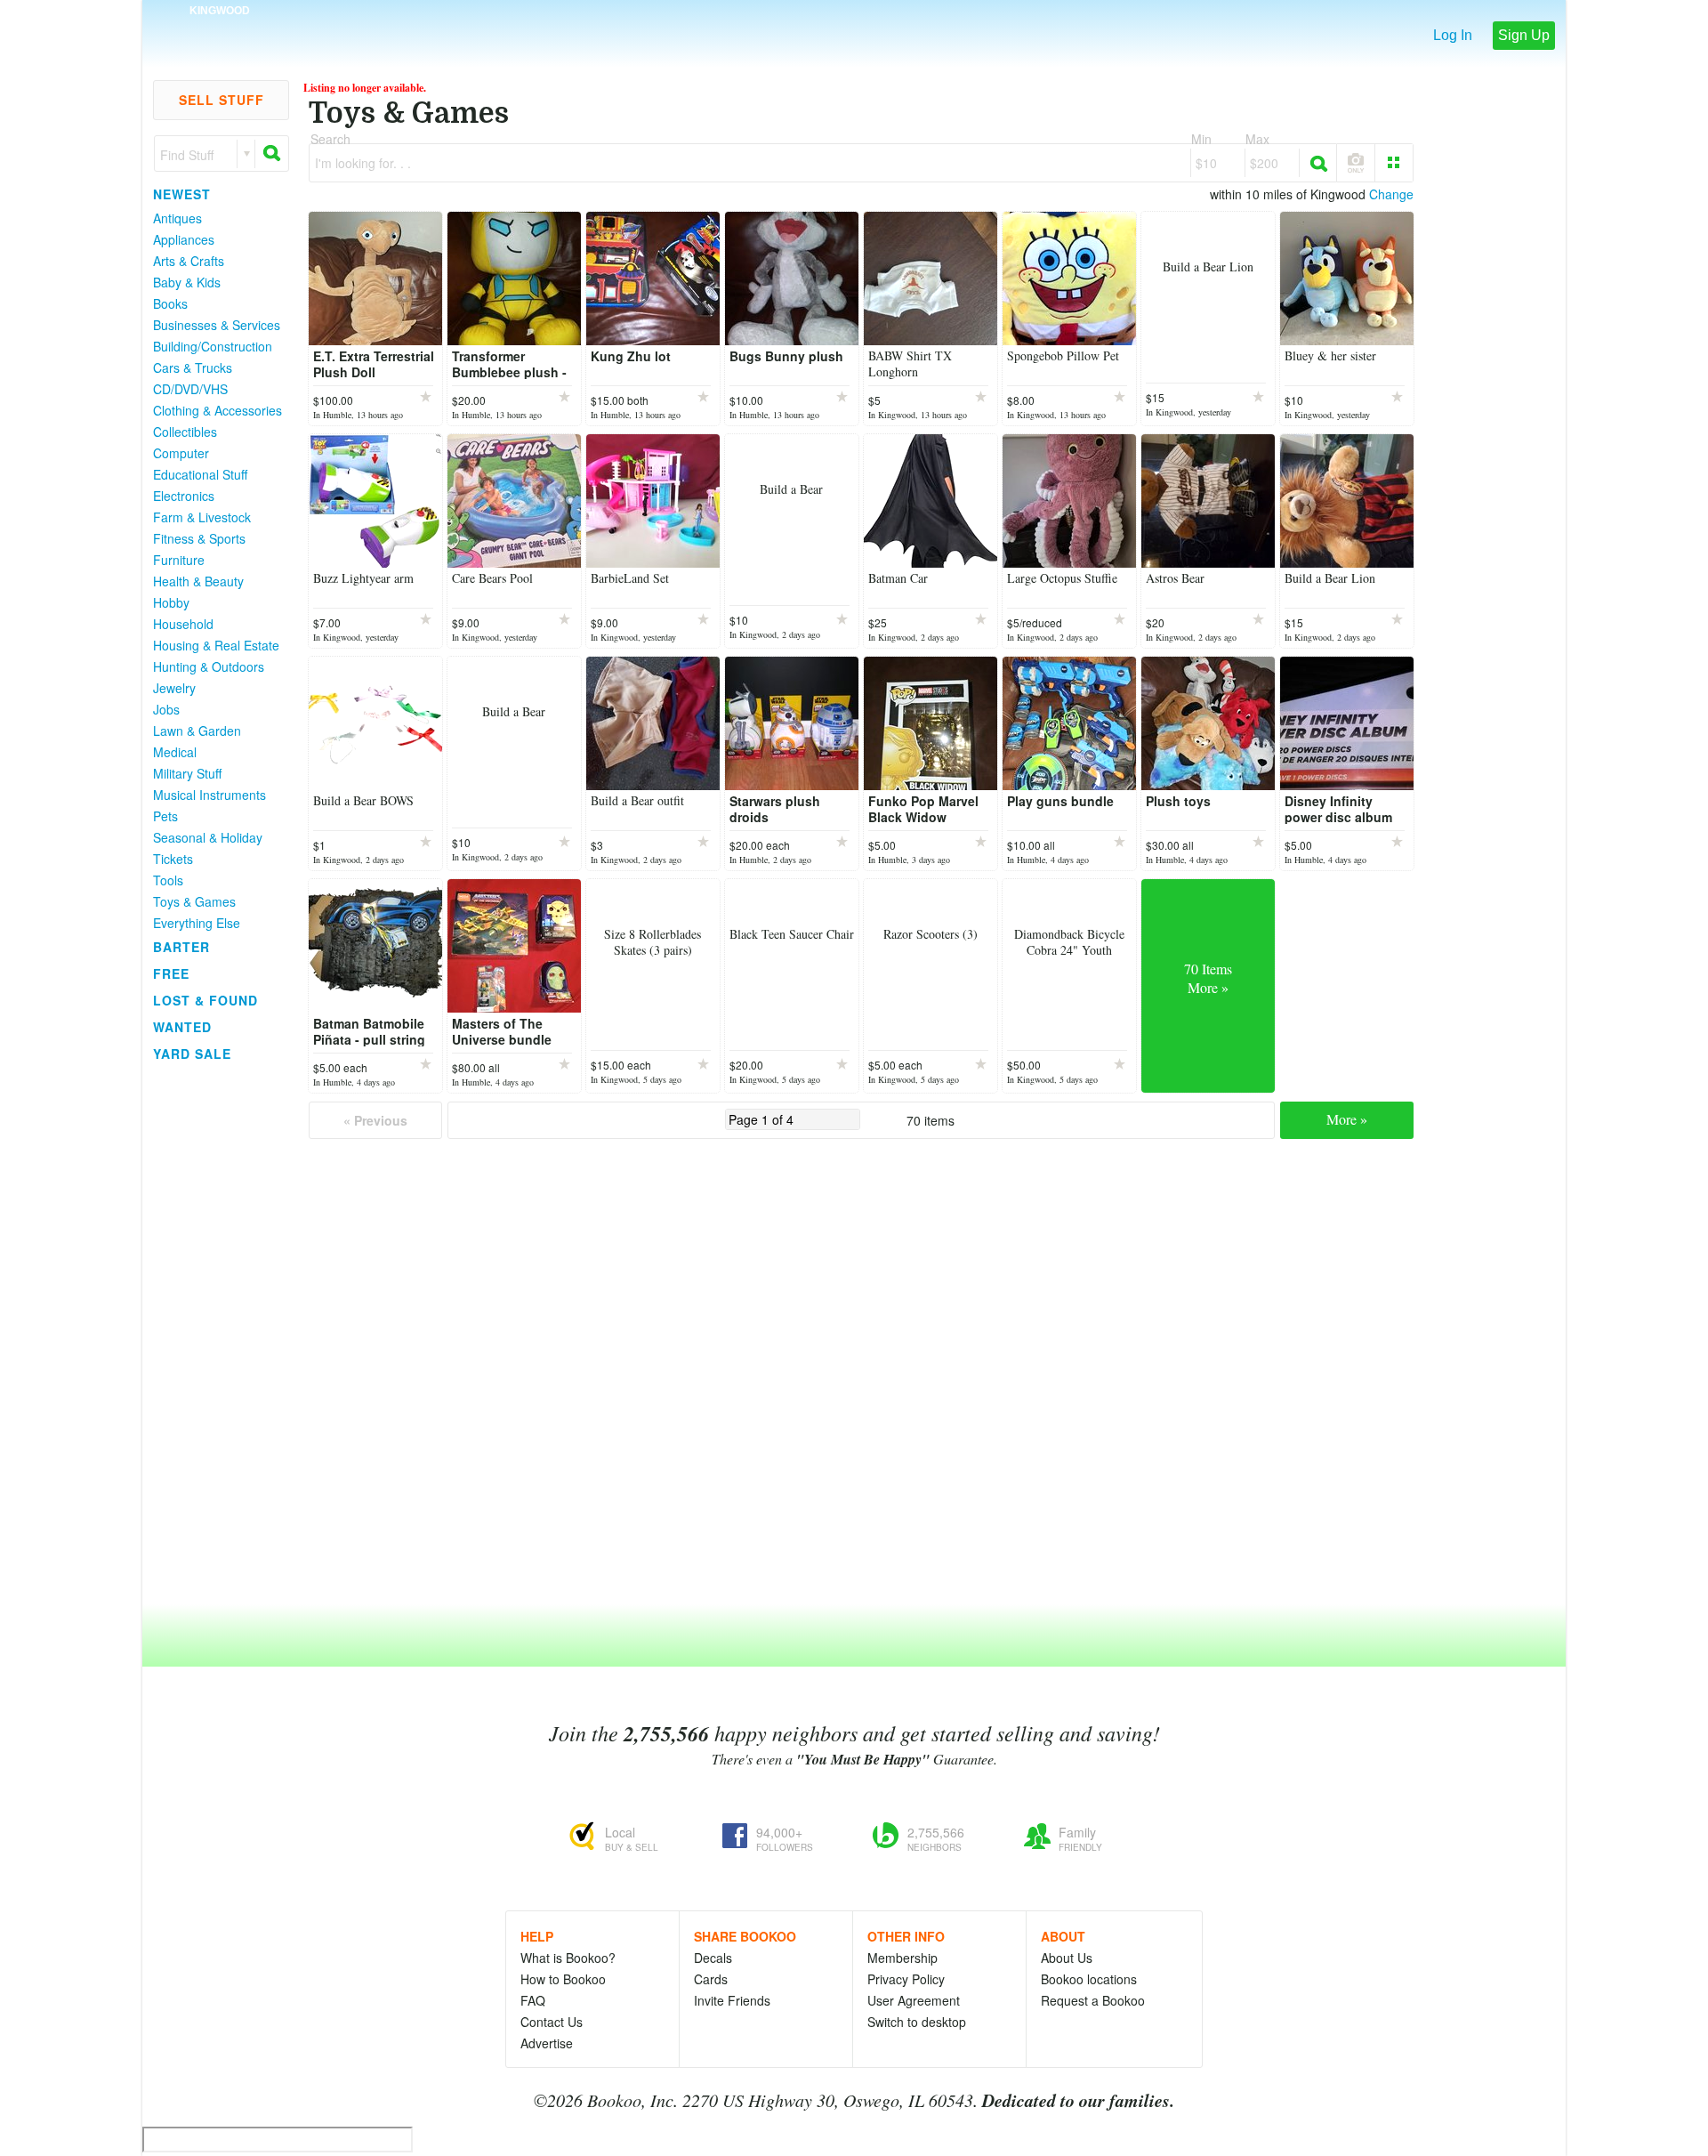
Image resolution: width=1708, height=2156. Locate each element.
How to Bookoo (563, 1979)
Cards (711, 1979)
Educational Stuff (200, 474)
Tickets (173, 859)
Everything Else (197, 923)
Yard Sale (192, 1054)
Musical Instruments (209, 795)
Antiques (177, 218)
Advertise (547, 2043)
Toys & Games (194, 901)
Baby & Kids (187, 282)
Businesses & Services (217, 325)
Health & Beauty (198, 581)
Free (171, 973)
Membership (902, 1958)
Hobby (171, 602)
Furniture (179, 560)
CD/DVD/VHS (190, 389)
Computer (181, 453)
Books (170, 303)
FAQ (533, 2000)
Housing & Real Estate (216, 645)
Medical (175, 752)
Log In (1453, 35)
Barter (181, 947)
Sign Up (1524, 35)
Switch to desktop (917, 2022)
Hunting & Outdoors (209, 666)
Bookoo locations (1089, 1979)
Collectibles (185, 432)
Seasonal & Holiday (208, 837)
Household (183, 624)
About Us (1067, 1958)
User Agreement (914, 2000)
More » (1347, 1119)
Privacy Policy (906, 1979)
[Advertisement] (213, 1334)
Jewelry (174, 688)
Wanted (182, 1027)
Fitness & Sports (199, 538)
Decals (713, 1958)
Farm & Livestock (202, 517)
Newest (182, 194)
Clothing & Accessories (218, 410)
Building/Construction (213, 346)
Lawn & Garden (197, 731)
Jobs (166, 709)
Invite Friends (732, 2000)
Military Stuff (187, 773)
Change (1391, 194)
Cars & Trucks (193, 367)
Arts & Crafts (189, 261)
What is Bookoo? (568, 1958)
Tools (168, 880)
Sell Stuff (222, 100)
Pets (165, 816)
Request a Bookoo (1093, 2000)
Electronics (184, 496)
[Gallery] (1394, 163)
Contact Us (552, 2022)
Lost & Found (205, 1000)
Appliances (184, 239)
